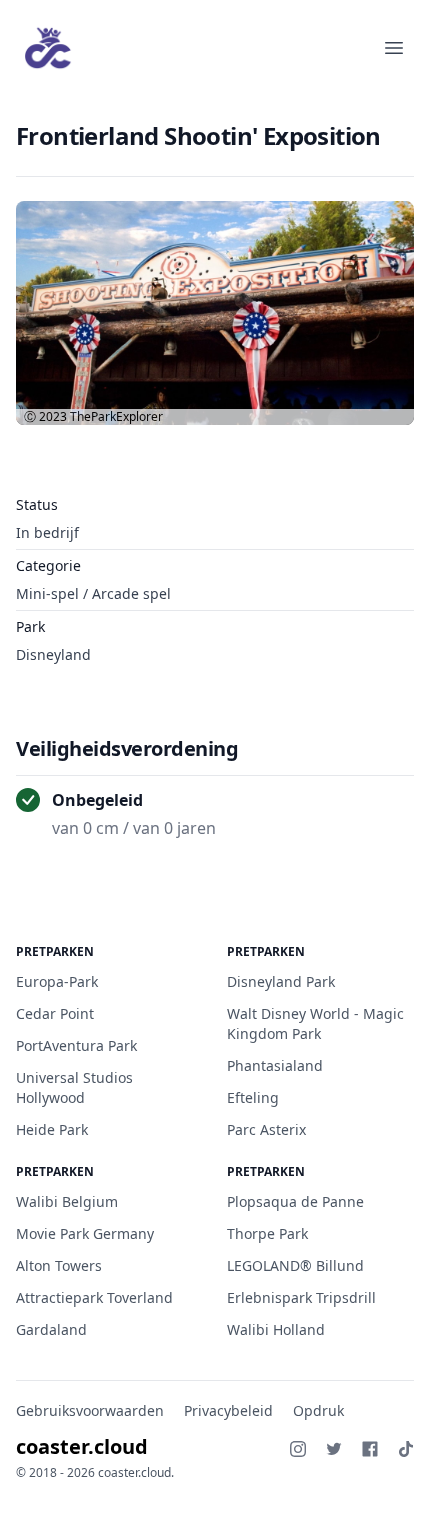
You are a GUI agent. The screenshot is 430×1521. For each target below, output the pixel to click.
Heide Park (52, 1129)
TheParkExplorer (116, 416)
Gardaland (51, 1329)
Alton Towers (59, 1265)
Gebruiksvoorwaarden (90, 1410)
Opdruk (318, 1410)
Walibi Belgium (67, 1201)
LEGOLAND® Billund (295, 1265)
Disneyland (53, 654)
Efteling (253, 1097)
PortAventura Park (76, 1045)
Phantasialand (275, 1065)
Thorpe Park (267, 1233)
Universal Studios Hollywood (74, 1087)
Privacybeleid (228, 1410)
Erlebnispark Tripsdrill (301, 1297)
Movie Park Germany (85, 1233)
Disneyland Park (281, 981)
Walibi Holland (276, 1329)
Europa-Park (57, 981)
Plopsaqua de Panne (295, 1201)
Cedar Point (55, 1013)
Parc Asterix (266, 1129)
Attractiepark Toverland (94, 1297)
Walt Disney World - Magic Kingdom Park (315, 1023)
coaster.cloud (82, 1446)
